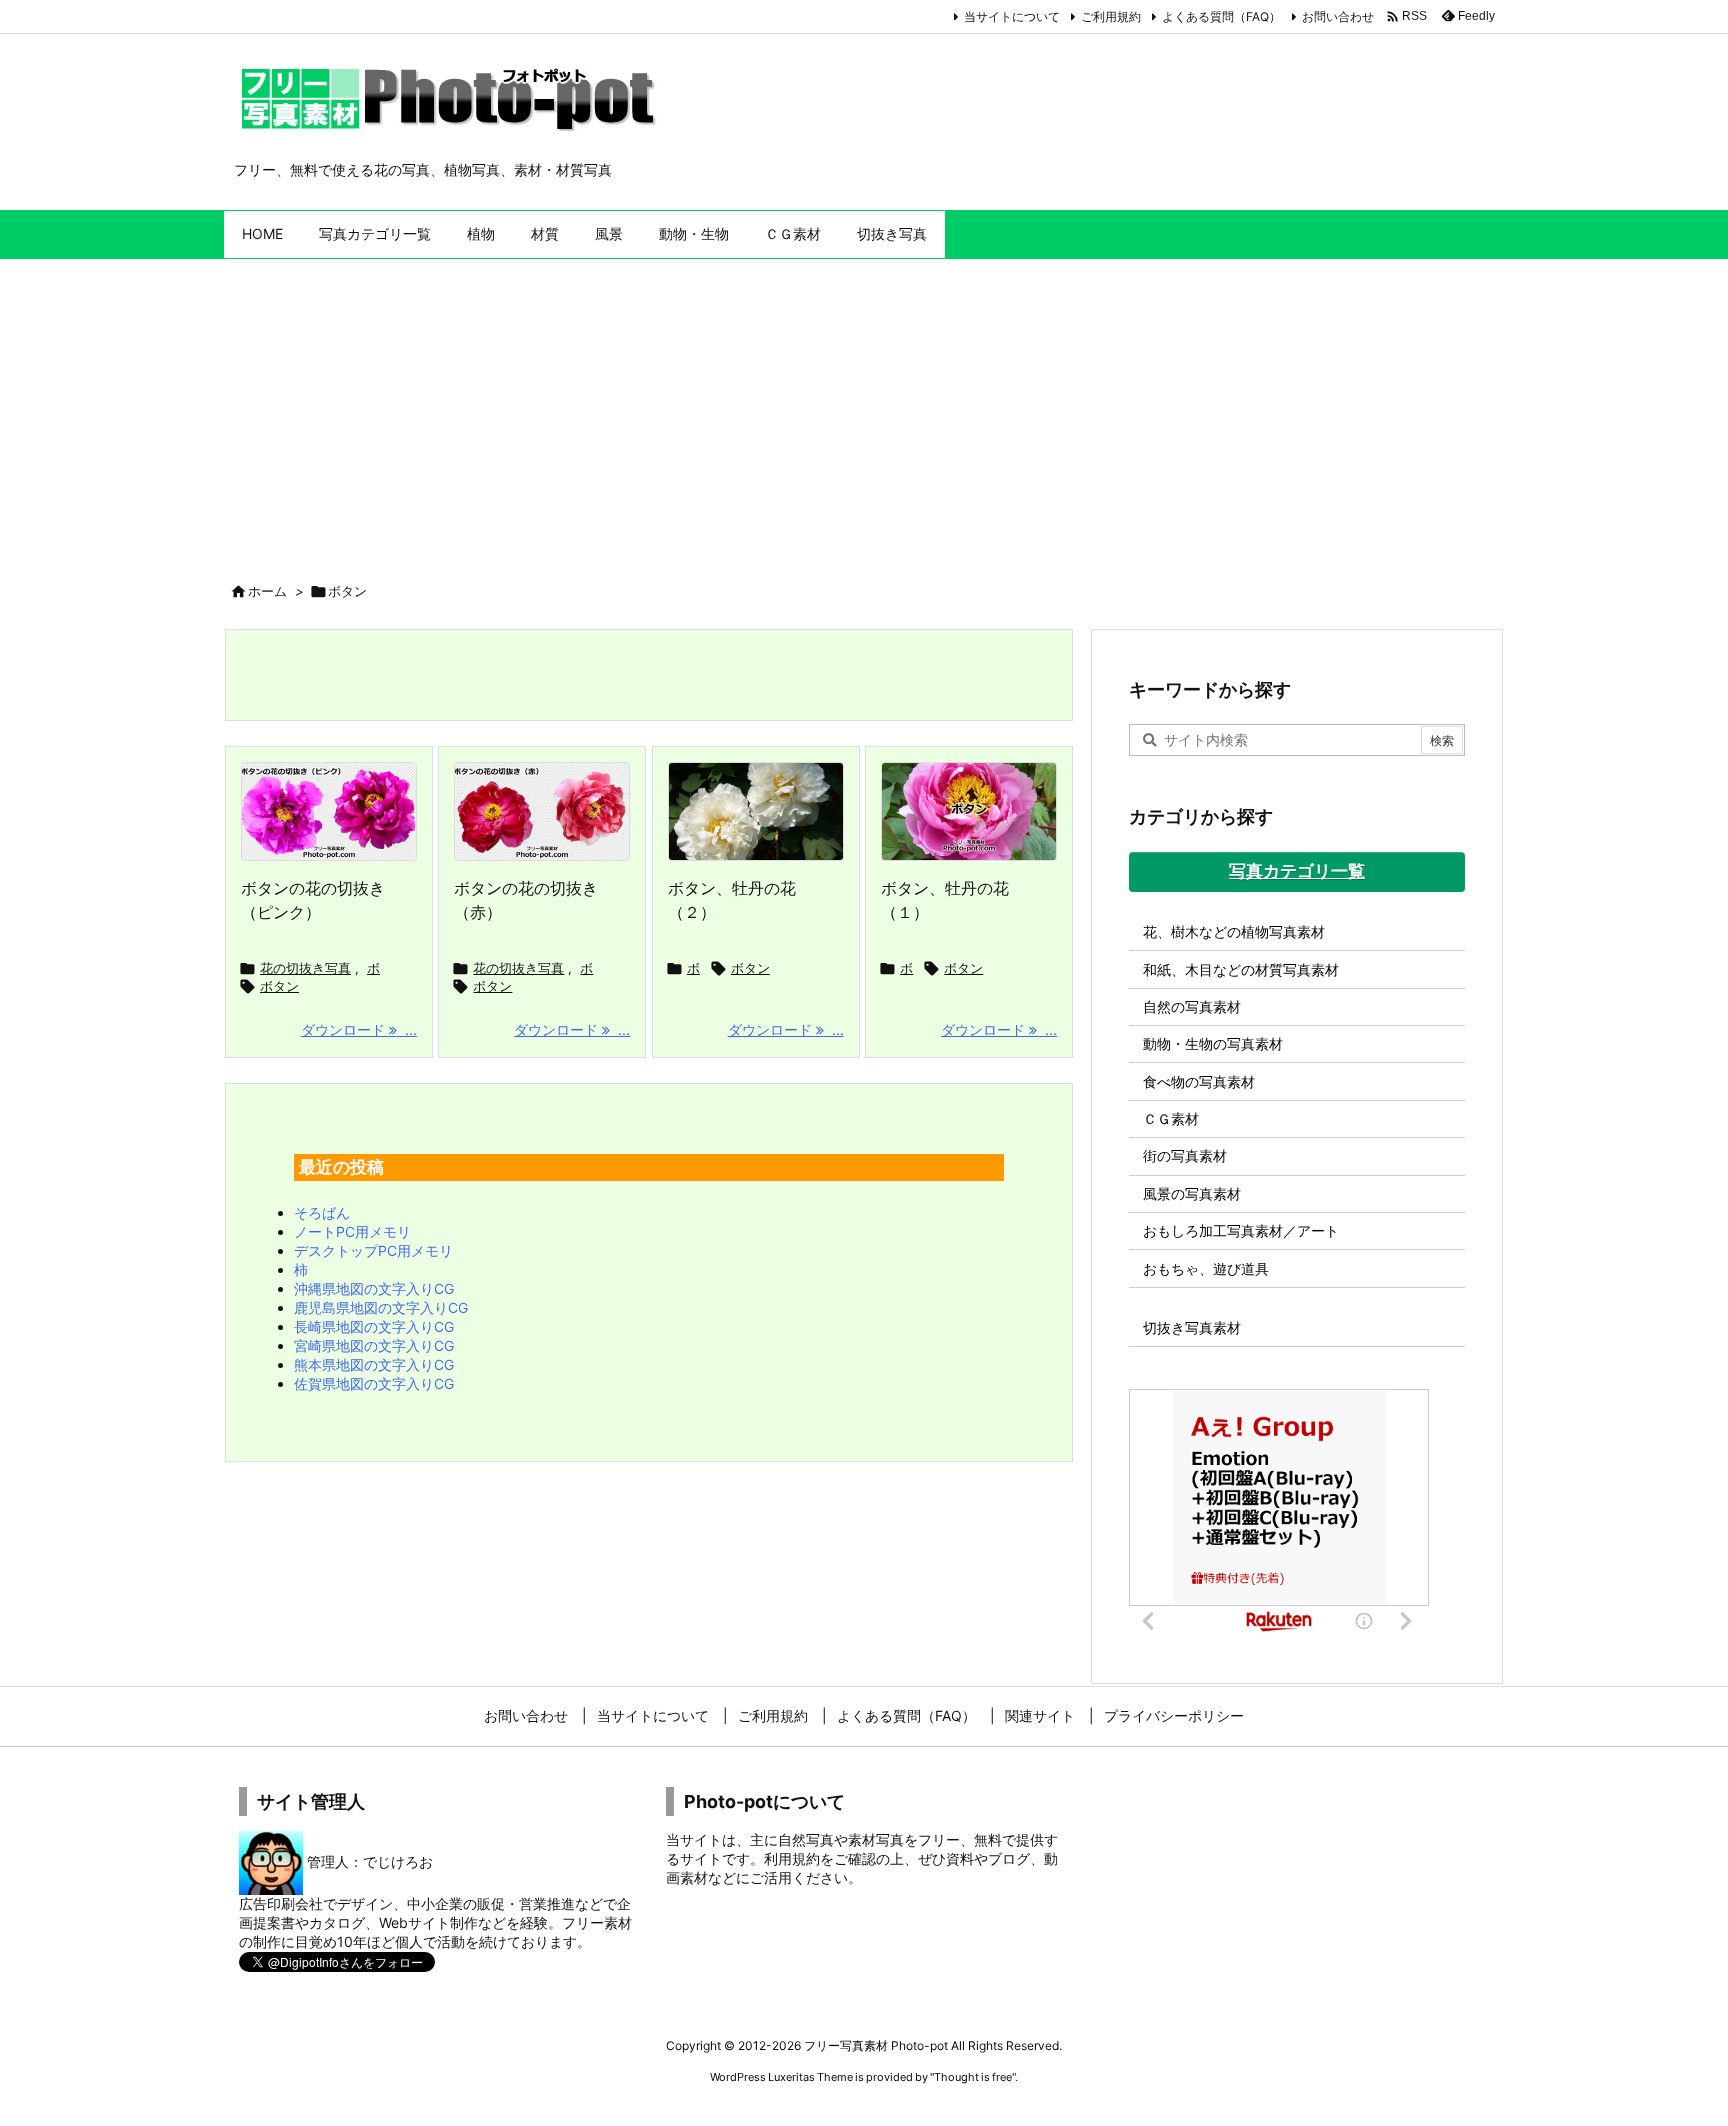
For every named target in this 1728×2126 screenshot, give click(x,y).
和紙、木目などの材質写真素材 (1241, 969)
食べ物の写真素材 (1199, 1081)
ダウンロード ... (359, 1029)
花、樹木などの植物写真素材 (1234, 931)
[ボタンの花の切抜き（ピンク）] (329, 812)
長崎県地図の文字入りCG (374, 1326)
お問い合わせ (1338, 16)
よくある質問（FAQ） (1221, 16)
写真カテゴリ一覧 (1297, 871)
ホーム (267, 591)
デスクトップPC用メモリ (373, 1250)
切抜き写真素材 (1192, 1327)
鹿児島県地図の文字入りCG (381, 1307)
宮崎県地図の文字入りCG (374, 1345)
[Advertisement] (864, 409)
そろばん (322, 1212)
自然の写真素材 (1192, 1006)
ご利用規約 (1111, 16)
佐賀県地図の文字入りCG (374, 1383)
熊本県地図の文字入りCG (374, 1364)
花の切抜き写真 (305, 968)
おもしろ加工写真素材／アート (1241, 1230)
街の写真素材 (1185, 1155)
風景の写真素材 (1192, 1193)
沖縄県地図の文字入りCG (374, 1288)
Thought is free (973, 2077)
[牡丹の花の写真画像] (969, 812)
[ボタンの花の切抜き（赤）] (542, 812)
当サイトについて (1012, 16)
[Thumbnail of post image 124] (756, 812)
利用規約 (792, 1858)
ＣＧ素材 (1171, 1118)
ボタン (279, 986)
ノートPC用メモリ (352, 1231)
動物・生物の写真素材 (1213, 1043)
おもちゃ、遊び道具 (1206, 1268)
